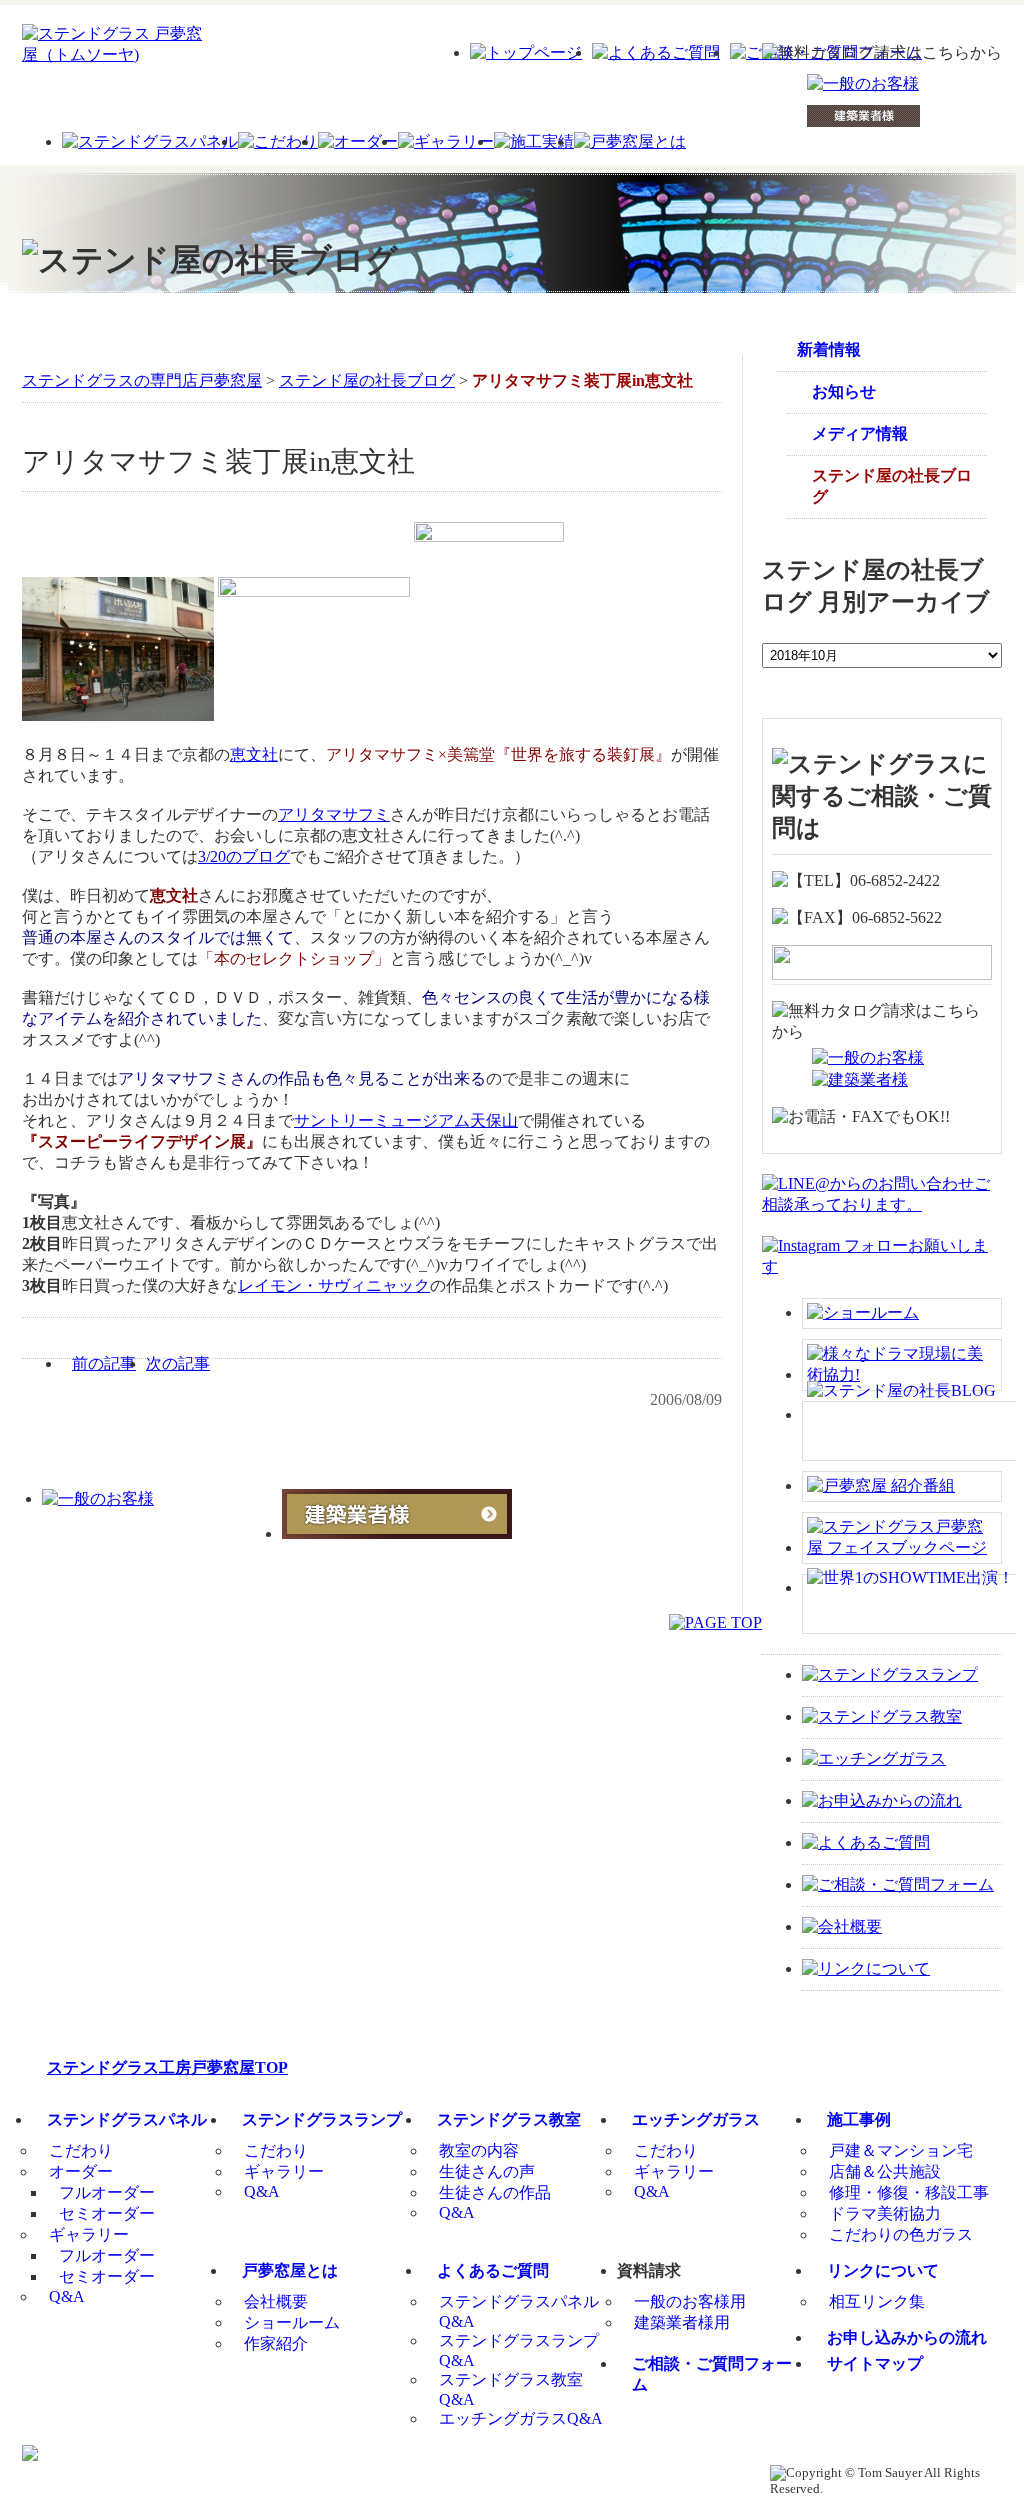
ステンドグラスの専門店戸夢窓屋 (142, 380)
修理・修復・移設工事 (909, 2192)
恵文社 (254, 754)
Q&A (67, 2296)
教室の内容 (479, 2150)
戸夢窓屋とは (290, 2270)
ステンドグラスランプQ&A (519, 2350)
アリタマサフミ (334, 814)
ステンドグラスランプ (322, 2119)
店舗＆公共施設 (885, 2171)
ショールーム (292, 2322)
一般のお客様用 (690, 2301)
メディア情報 (860, 433)
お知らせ (844, 391)
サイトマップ (875, 2363)
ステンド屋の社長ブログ (367, 380)
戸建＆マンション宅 (901, 2150)
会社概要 (276, 2301)
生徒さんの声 (487, 2171)
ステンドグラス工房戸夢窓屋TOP (167, 2067)
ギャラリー (89, 2234)
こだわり (81, 2150)
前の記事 (104, 1363)
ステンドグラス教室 (509, 2119)
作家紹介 (276, 2343)
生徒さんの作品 (495, 2192)
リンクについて (883, 2270)
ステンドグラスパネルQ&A (519, 2311)
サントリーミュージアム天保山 (406, 1120)
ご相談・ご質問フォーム (712, 2374)
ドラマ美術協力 (885, 2213)
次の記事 (178, 1363)
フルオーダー (107, 2192)
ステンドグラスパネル (127, 2119)
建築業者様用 (682, 2322)
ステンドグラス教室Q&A (511, 2389)
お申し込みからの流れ (907, 2337)
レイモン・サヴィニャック (334, 1285)
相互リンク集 (877, 2301)
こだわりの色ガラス (901, 2234)
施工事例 (859, 2119)
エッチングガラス (696, 2119)
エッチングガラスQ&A (521, 2418)
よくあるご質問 (493, 2270)
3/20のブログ (244, 856)
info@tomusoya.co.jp (572, 2473)
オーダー (81, 2171)
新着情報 (829, 349)
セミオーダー (107, 2213)
